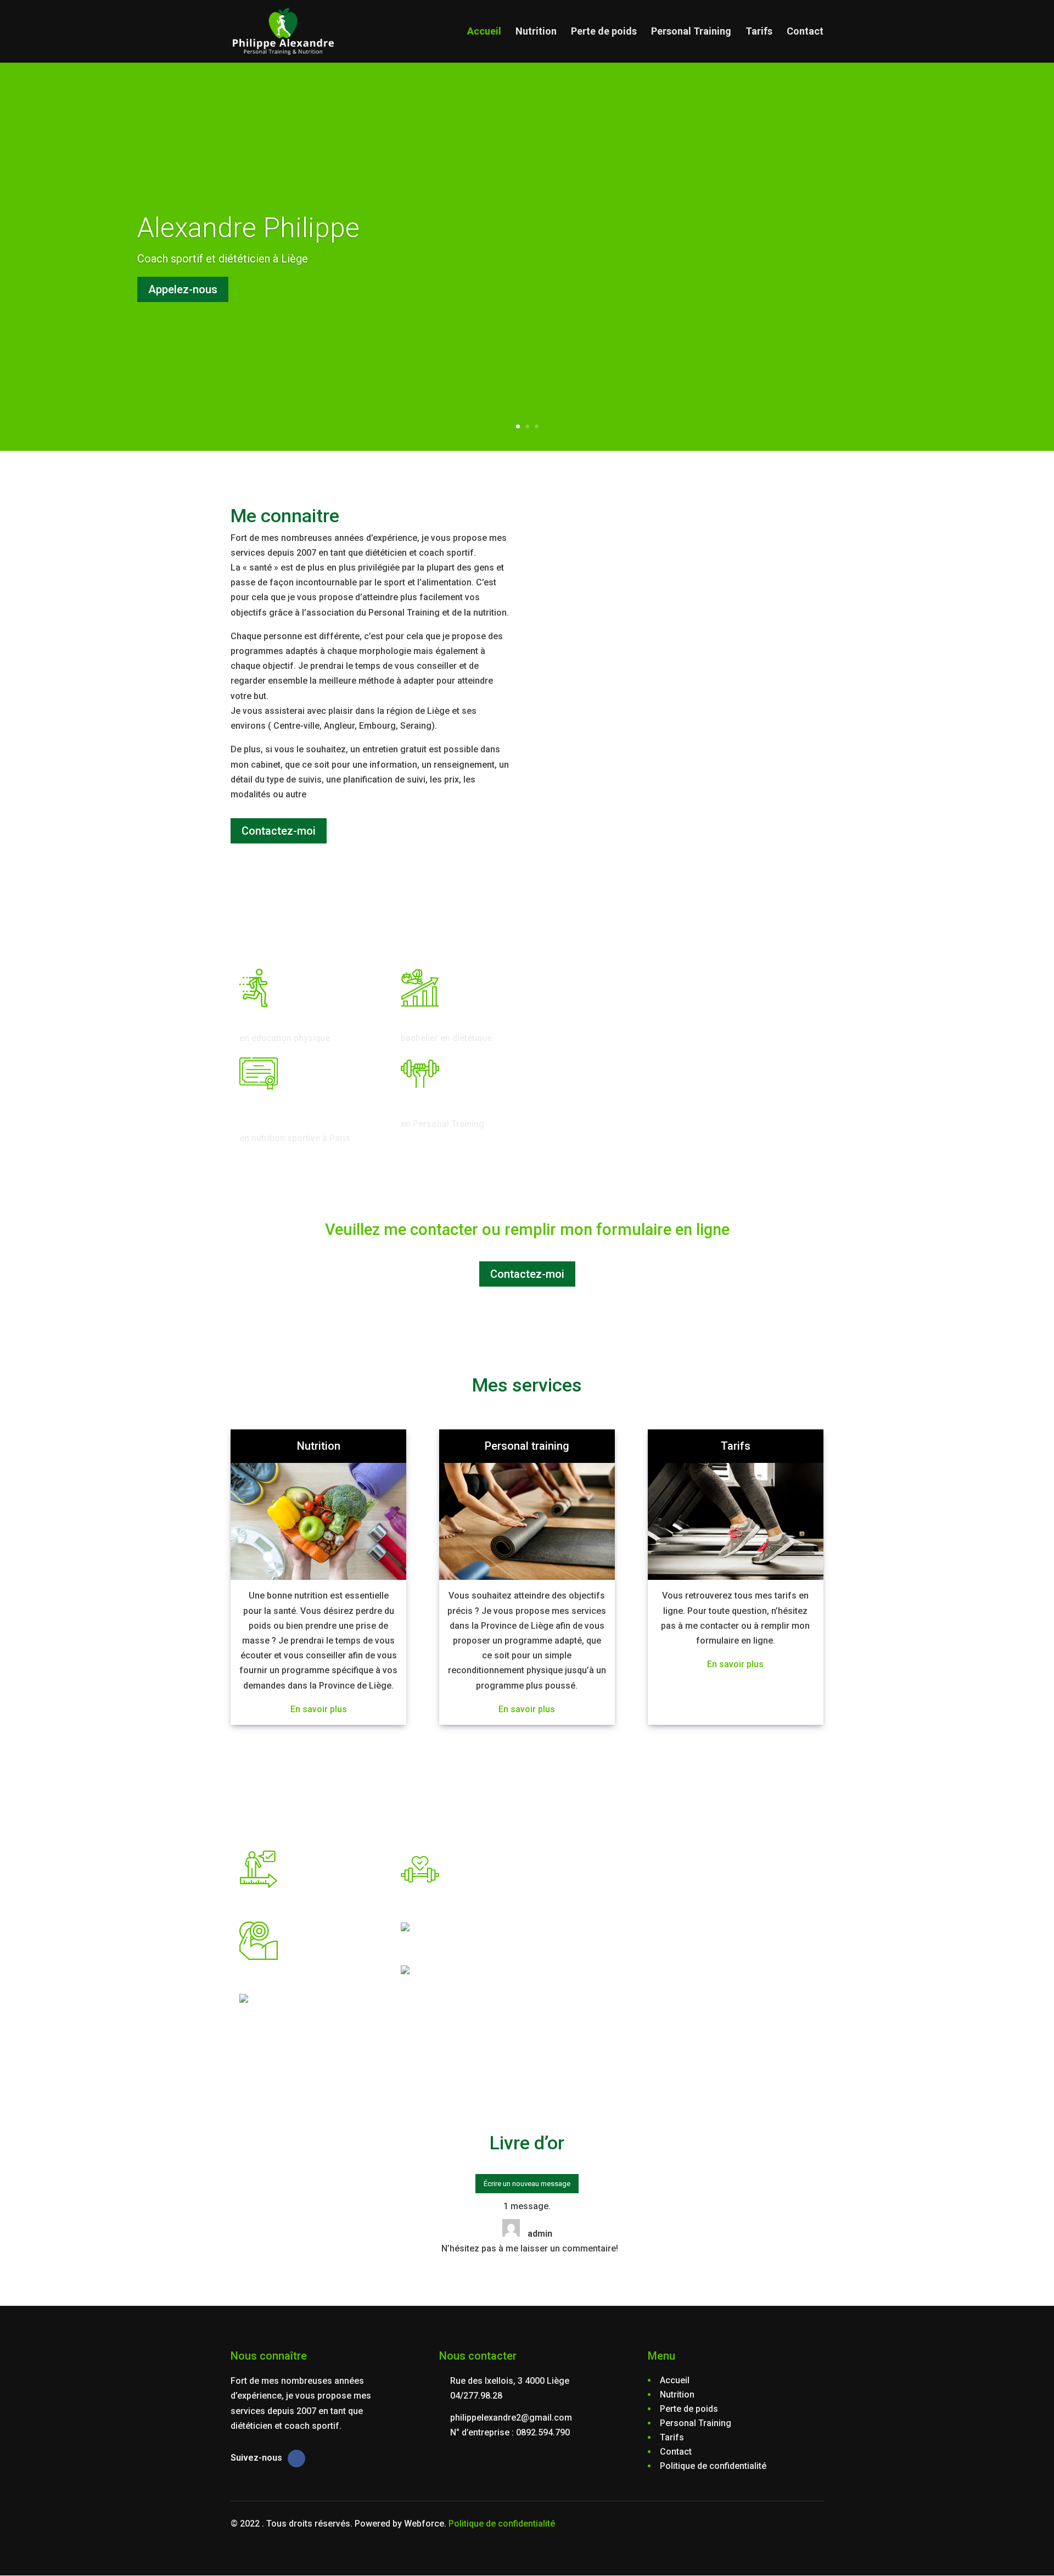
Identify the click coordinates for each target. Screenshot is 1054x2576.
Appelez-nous (183, 289)
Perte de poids (604, 32)
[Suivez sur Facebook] (296, 2458)
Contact (805, 32)
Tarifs (759, 32)
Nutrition (536, 32)
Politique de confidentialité (502, 2524)
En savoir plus (319, 1709)
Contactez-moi (279, 831)
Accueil (484, 32)
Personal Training (691, 32)
